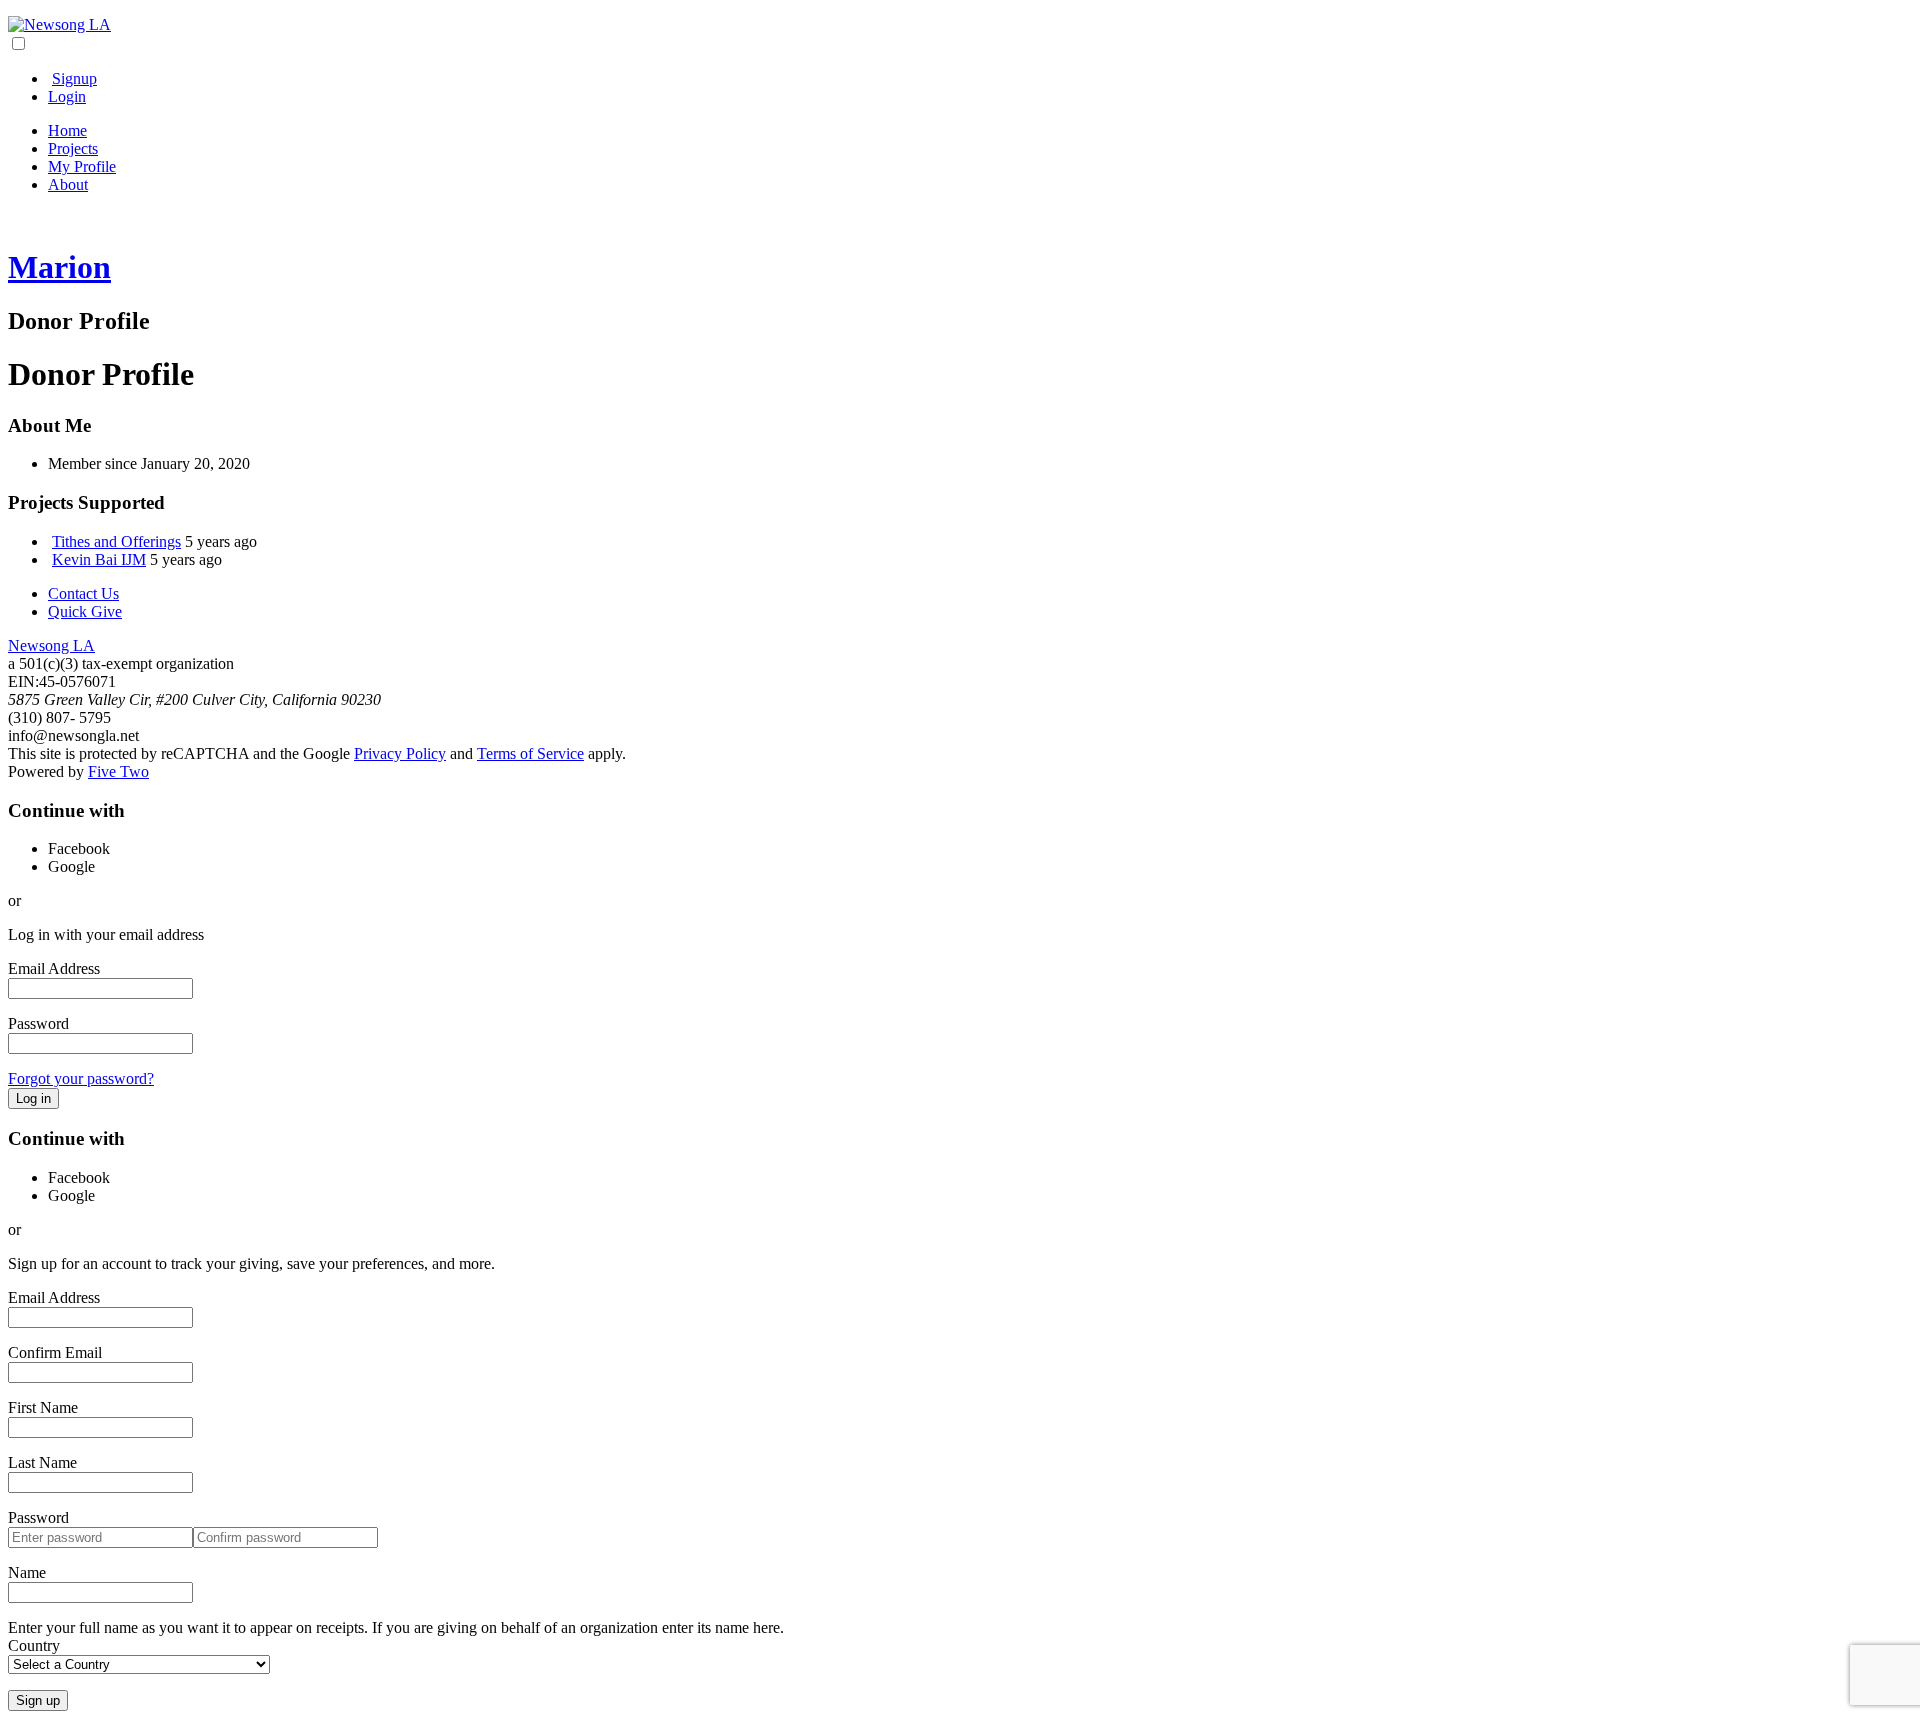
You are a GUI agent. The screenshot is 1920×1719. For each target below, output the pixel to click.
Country (34, 1645)
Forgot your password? (81, 1078)
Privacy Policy (400, 753)
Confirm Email (55, 1352)
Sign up (38, 1700)
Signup (74, 78)
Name (27, 1572)
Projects (73, 148)
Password (38, 1023)
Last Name (42, 1462)
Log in (33, 1098)
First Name (43, 1407)
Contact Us (83, 593)
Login (67, 96)
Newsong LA (51, 645)
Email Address (54, 968)
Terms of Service (530, 753)
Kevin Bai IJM (99, 559)
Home (67, 130)
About (68, 184)
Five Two (118, 771)
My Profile (82, 166)
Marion (59, 267)
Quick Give (85, 611)
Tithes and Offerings (116, 541)
